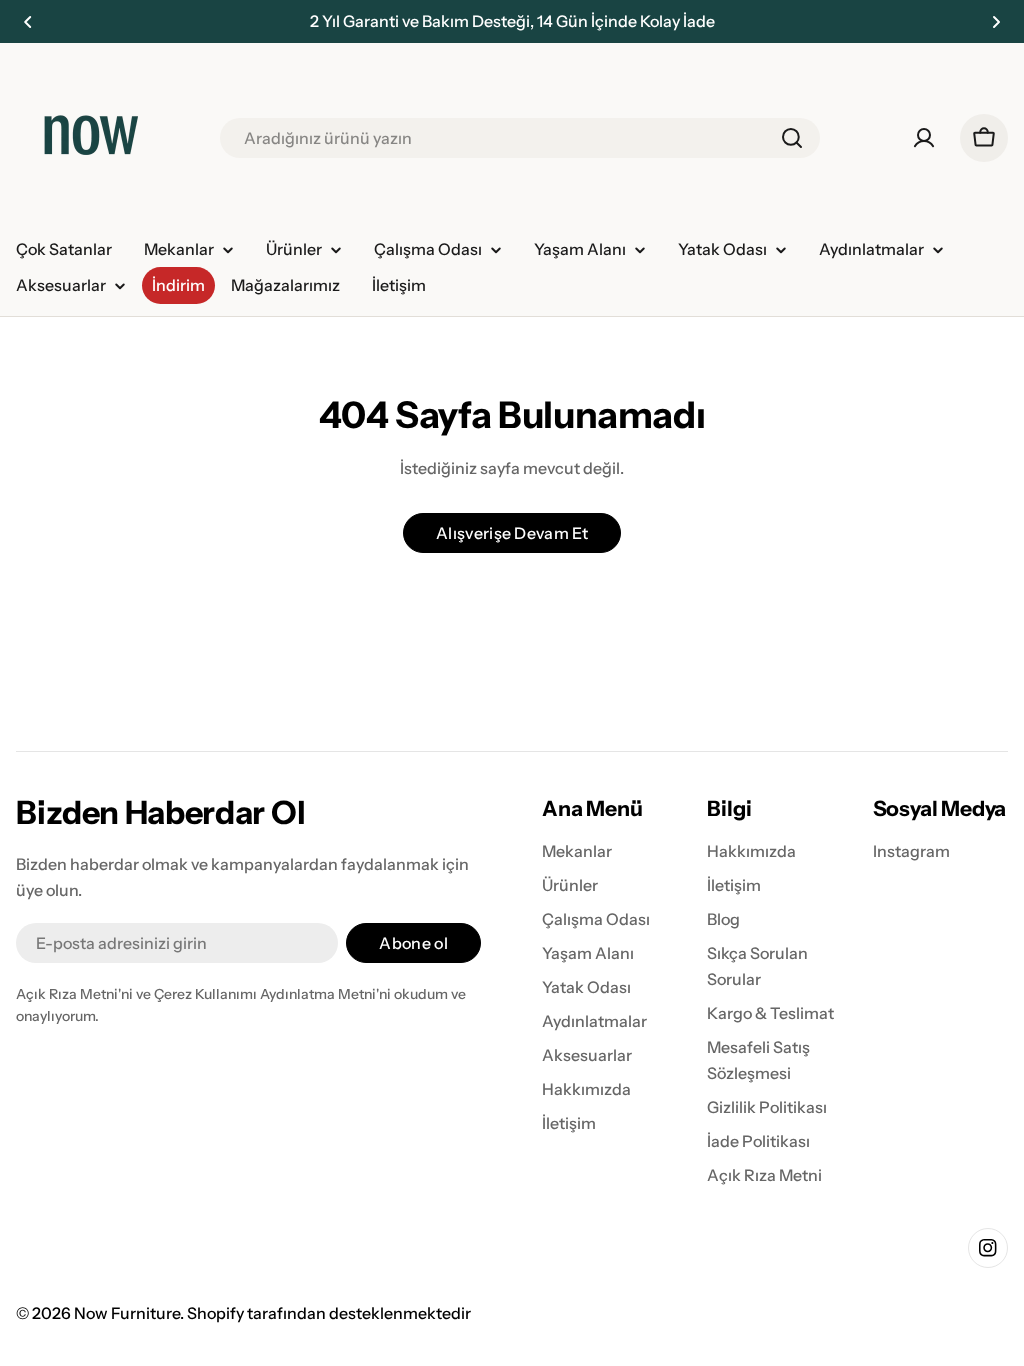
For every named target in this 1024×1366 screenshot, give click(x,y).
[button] (28, 22)
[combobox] (520, 138)
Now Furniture (127, 1313)
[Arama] (792, 138)
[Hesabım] (924, 138)
